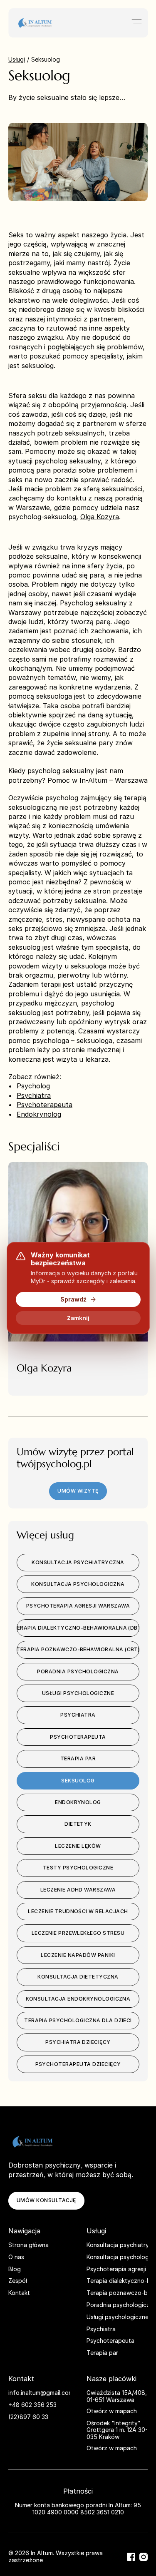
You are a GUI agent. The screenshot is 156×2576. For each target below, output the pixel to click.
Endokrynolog (39, 1114)
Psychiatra (34, 1095)
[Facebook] (131, 2557)
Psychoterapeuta (45, 1105)
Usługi (17, 59)
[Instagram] (144, 2557)
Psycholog (33, 1086)
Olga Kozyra (100, 517)
